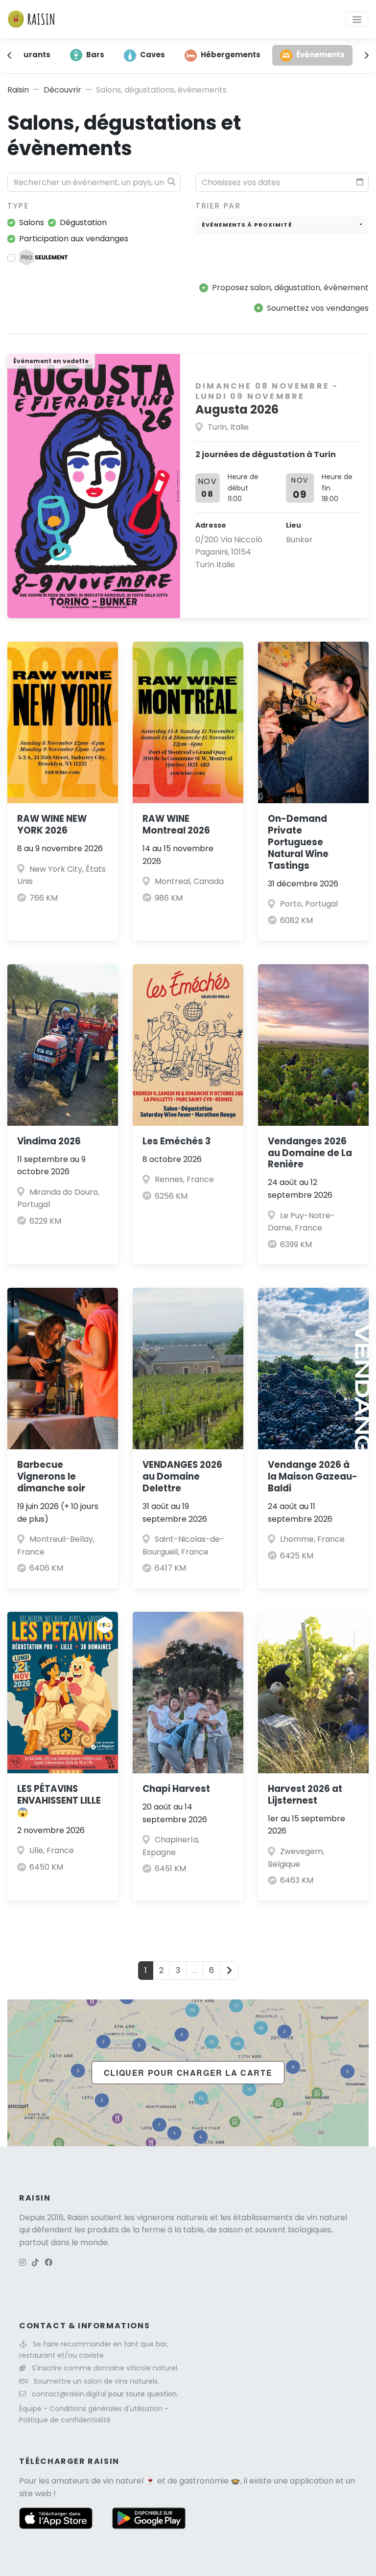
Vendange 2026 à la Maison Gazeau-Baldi (313, 1476)
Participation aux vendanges (74, 239)
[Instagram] (23, 2263)
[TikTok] (35, 2263)
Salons (32, 222)
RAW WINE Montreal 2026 (176, 824)
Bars (95, 55)
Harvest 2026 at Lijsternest (305, 1795)
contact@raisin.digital (69, 2394)
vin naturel (123, 2481)
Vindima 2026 (49, 1141)
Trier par (218, 206)
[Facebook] (48, 2263)
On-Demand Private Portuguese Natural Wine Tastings (298, 842)
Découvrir (62, 90)
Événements (320, 55)
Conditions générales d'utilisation (107, 2409)
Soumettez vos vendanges (318, 308)
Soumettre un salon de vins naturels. (96, 2381)
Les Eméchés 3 (176, 1141)
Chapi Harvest (176, 1789)
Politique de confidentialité (65, 2420)
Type (18, 206)
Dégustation (83, 222)
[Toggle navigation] (357, 19)
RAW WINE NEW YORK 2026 (52, 824)
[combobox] (282, 225)
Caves (153, 55)
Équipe (31, 2409)
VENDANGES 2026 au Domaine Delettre (182, 1476)
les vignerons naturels (166, 2217)
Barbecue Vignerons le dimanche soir (51, 1476)
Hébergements (231, 55)
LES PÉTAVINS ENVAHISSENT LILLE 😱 (59, 1800)
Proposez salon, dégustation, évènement (290, 288)
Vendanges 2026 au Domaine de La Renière (310, 1153)
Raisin (18, 90)
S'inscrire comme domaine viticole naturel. (105, 2368)
